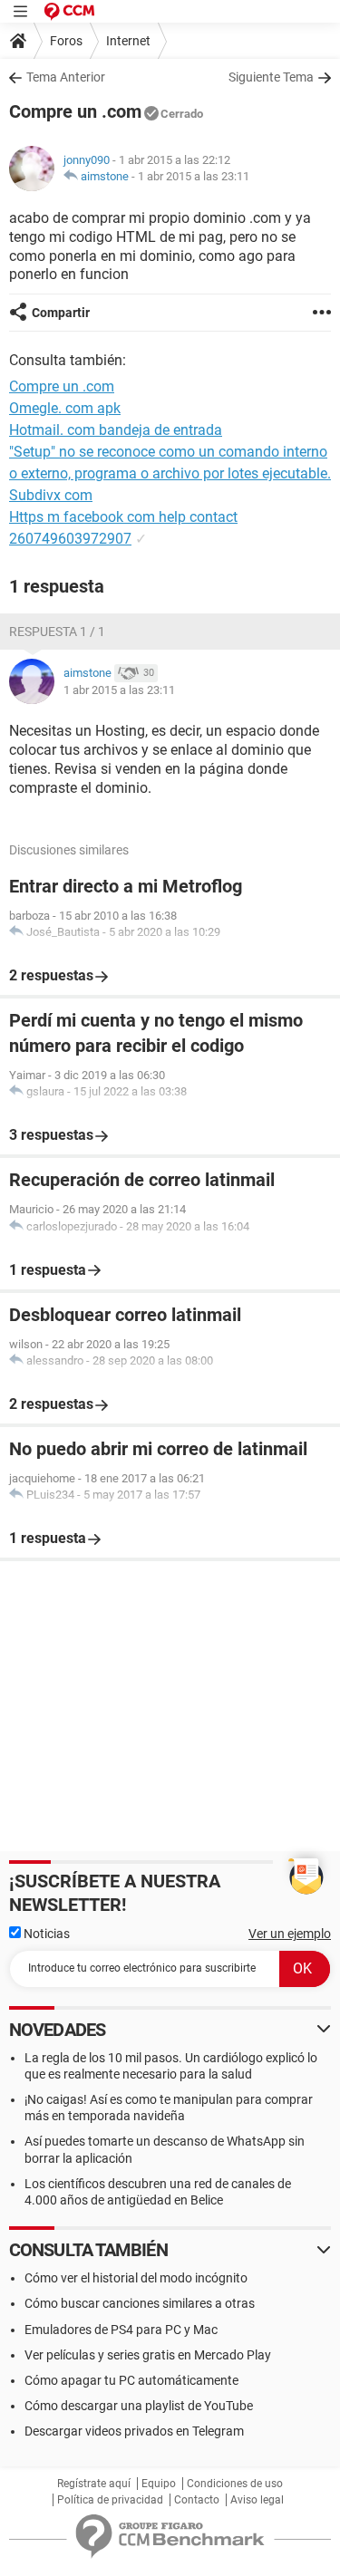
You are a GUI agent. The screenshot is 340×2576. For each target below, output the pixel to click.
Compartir (61, 313)
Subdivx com (51, 495)
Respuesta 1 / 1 (57, 632)
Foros (66, 41)
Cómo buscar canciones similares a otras (140, 2303)
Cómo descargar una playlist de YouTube (139, 2406)
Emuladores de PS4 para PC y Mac (121, 2330)
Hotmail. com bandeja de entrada (116, 430)
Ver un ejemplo (290, 1934)
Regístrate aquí (94, 2484)
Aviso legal (257, 2500)
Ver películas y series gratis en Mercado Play (148, 2355)
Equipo (159, 2484)
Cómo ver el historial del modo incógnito (136, 2278)
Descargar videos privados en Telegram (134, 2431)
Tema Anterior (66, 77)
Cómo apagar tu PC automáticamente (131, 2380)
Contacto (197, 2500)
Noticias (45, 1934)
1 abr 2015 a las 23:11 (194, 176)
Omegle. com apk (65, 408)
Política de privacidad (110, 2500)
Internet (128, 41)
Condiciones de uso (235, 2484)
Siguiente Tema (271, 77)
